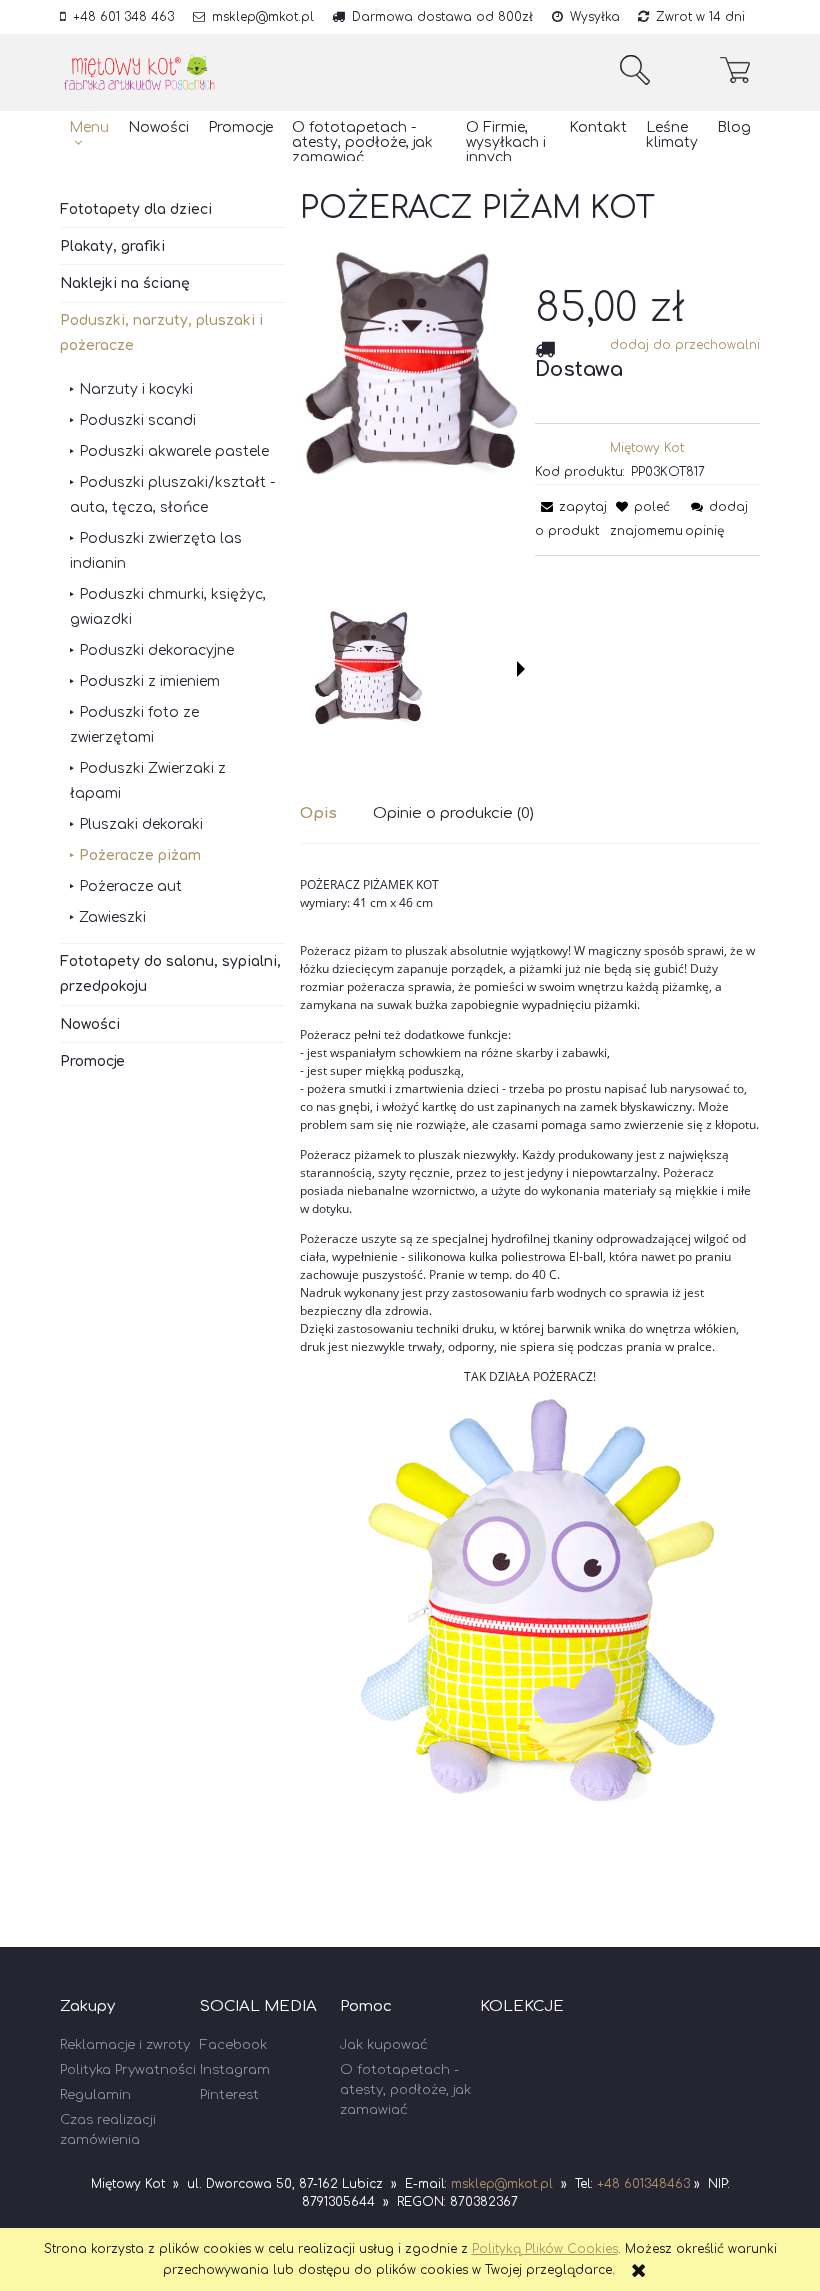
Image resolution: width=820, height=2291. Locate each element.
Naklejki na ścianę (125, 283)
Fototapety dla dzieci (136, 209)
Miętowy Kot (647, 448)
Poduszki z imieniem (149, 681)
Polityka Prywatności (128, 2070)
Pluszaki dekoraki (141, 824)
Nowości (90, 1024)
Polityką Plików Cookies (545, 2249)
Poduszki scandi (137, 420)
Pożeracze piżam (140, 855)
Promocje (92, 1061)
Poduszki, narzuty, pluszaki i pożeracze (161, 333)
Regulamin (95, 2095)
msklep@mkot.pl (263, 17)
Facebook (233, 2045)
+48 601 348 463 (123, 17)
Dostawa (579, 369)
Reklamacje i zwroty (125, 2045)
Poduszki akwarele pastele (174, 451)
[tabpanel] (530, 1388)
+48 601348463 (643, 2184)
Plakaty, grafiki (112, 246)
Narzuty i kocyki (136, 389)
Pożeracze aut (130, 886)
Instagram (235, 2070)
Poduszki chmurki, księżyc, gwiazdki (168, 607)
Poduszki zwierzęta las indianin (156, 551)
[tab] (336, 813)
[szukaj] (635, 70)
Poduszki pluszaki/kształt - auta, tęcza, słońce (172, 495)
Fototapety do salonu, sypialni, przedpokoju (170, 974)
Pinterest (229, 2095)
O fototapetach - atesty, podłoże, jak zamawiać (405, 2090)
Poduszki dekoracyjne (156, 650)
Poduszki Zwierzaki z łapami (148, 781)
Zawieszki (112, 917)
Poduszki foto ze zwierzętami (134, 725)
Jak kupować (384, 2045)
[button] (521, 669)
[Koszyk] (740, 70)
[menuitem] (89, 135)
